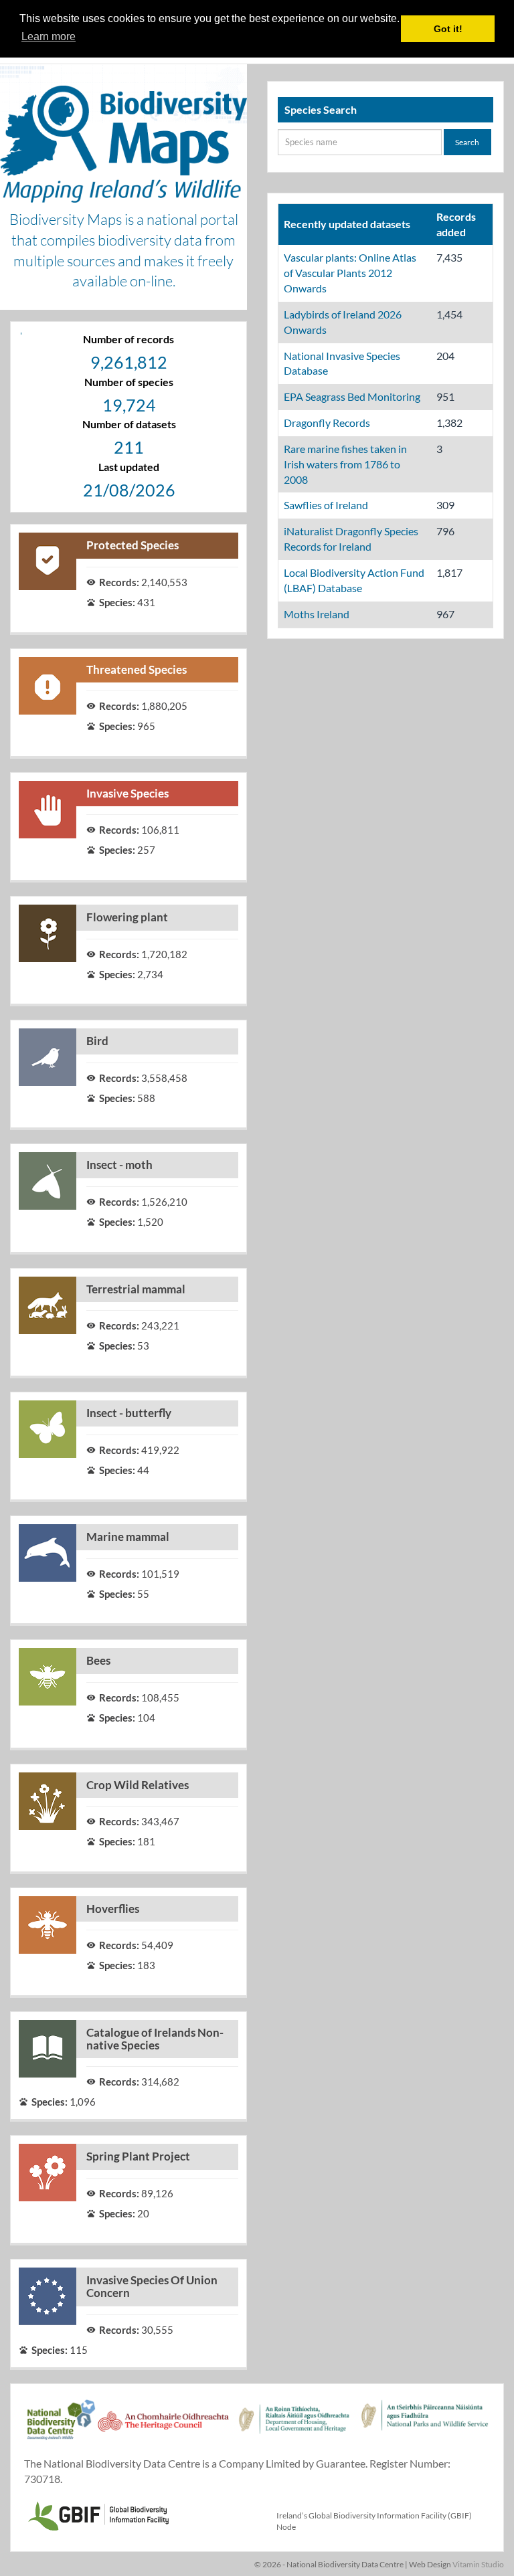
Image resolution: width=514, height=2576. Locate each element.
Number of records (128, 339)
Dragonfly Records (327, 423)
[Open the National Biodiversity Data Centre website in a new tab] (61, 2427)
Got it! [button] (448, 29)
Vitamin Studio (478, 2564)
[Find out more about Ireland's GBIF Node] (98, 2514)
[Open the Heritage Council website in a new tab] (163, 2427)
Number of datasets (129, 424)
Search (467, 142)
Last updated (129, 467)
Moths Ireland (317, 614)
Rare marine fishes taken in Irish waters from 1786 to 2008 (345, 464)
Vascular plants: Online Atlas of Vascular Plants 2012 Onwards (350, 273)
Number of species (129, 382)
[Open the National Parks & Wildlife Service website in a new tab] (425, 2427)
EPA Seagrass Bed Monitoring (352, 396)
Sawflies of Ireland (326, 505)
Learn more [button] (49, 36)
